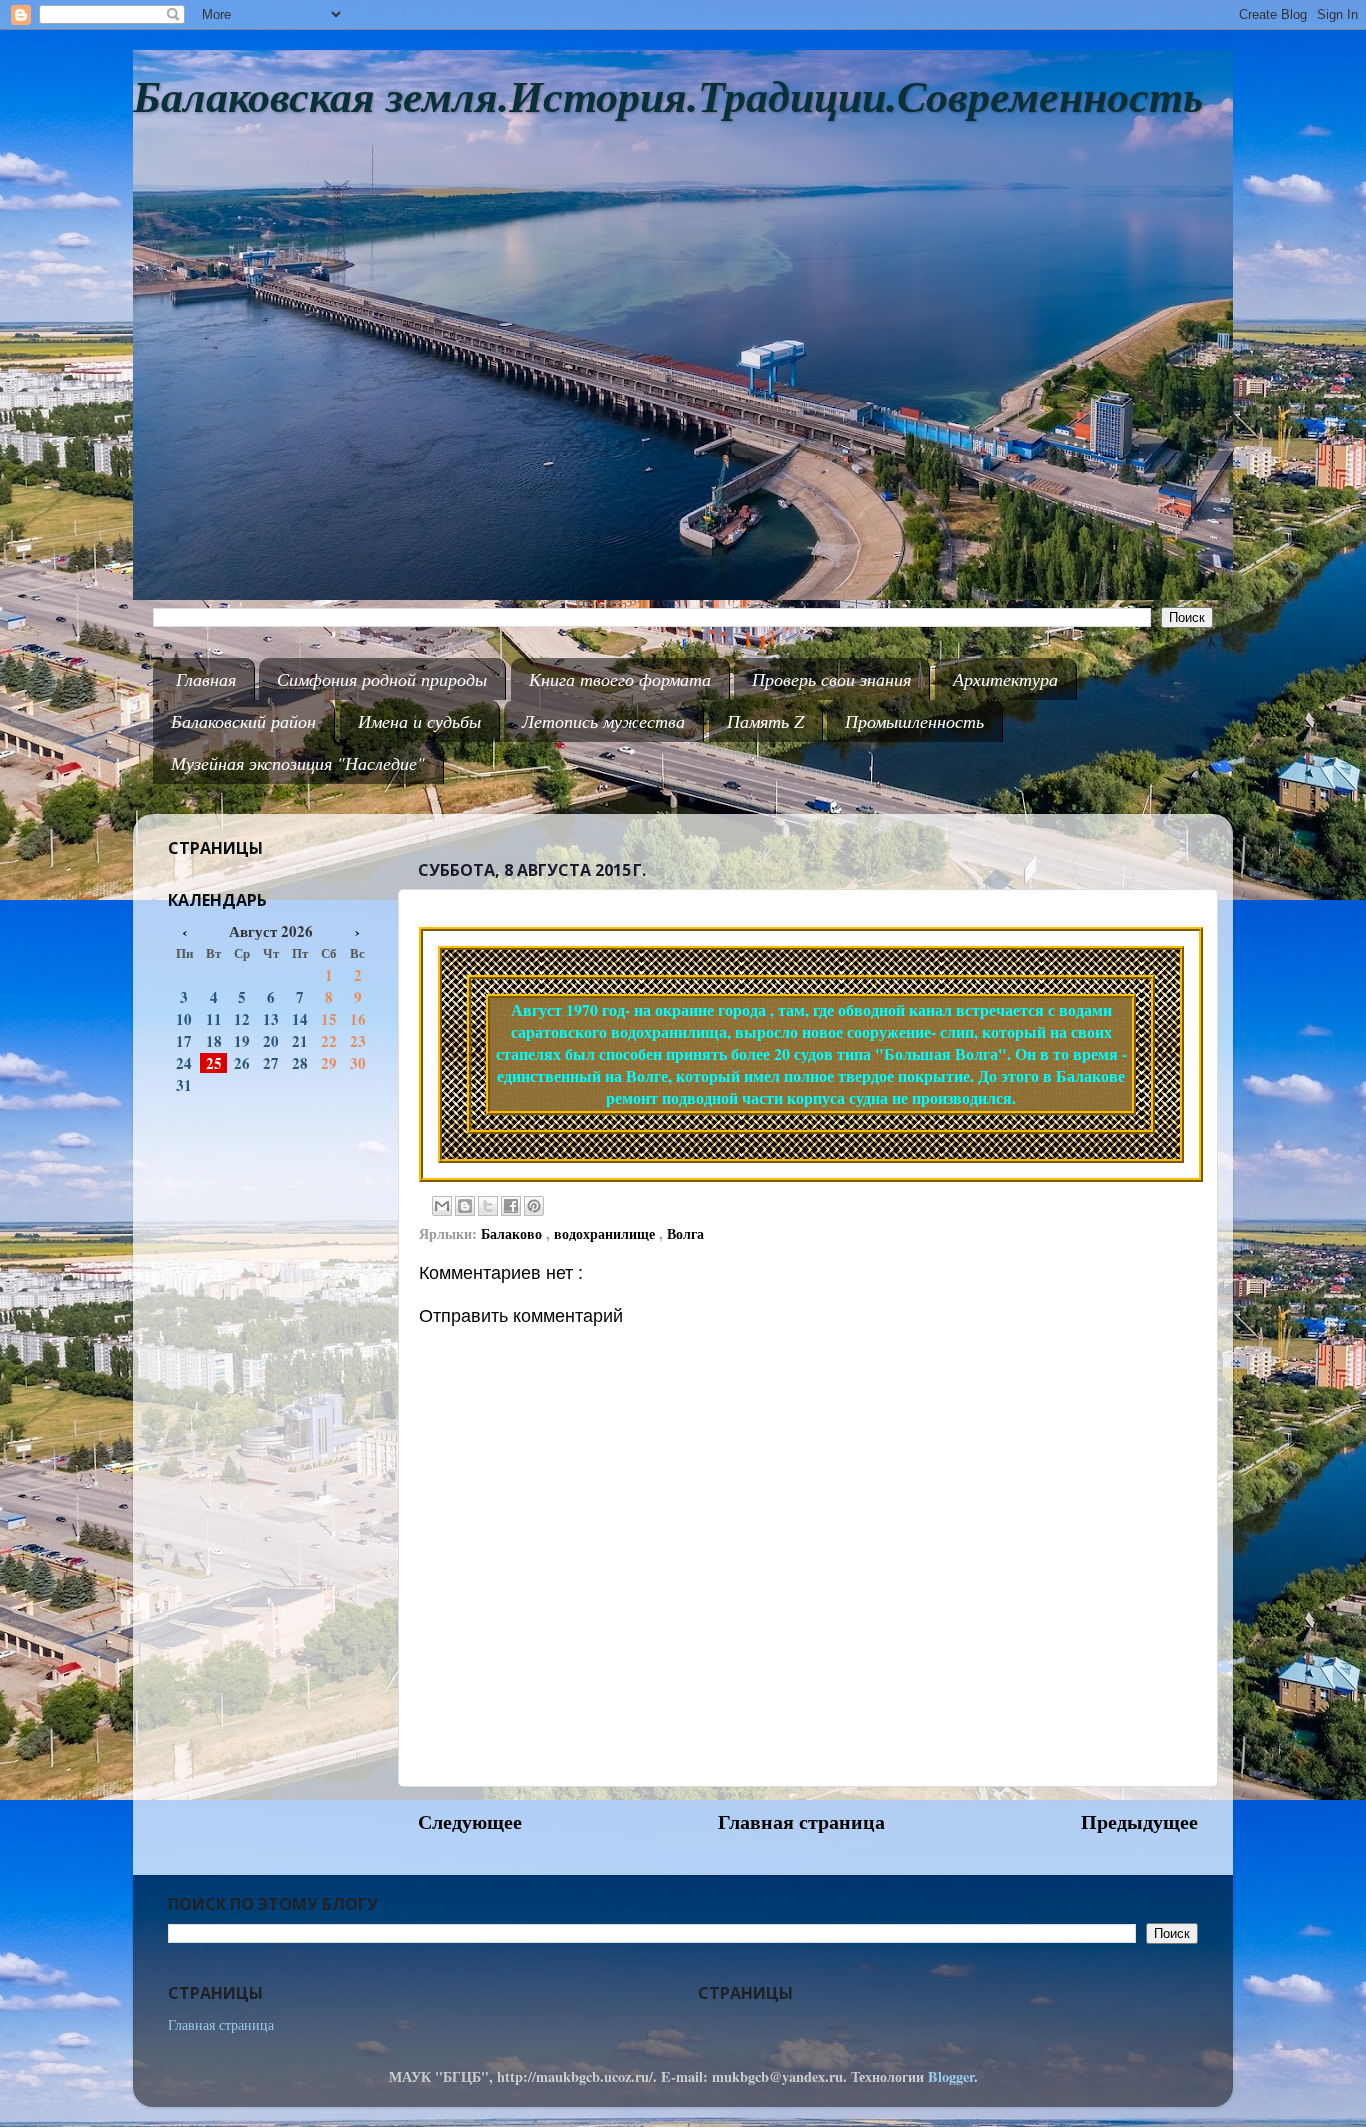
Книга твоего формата (620, 679)
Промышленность (914, 721)
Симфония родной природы (382, 679)
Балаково (513, 1233)
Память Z (765, 721)
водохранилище (606, 1233)
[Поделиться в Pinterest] (534, 1206)
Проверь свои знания (831, 679)
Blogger (951, 2076)
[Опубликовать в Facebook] (511, 1206)
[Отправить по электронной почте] (442, 1206)
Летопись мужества (603, 721)
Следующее (470, 1821)
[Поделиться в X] (488, 1206)
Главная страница (801, 1821)
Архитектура (1005, 679)
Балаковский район (243, 721)
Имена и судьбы (419, 721)
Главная (206, 679)
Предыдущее (1139, 1821)
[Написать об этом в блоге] (465, 1206)
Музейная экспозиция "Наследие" (298, 763)
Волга (685, 1233)
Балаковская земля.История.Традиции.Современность (668, 97)
